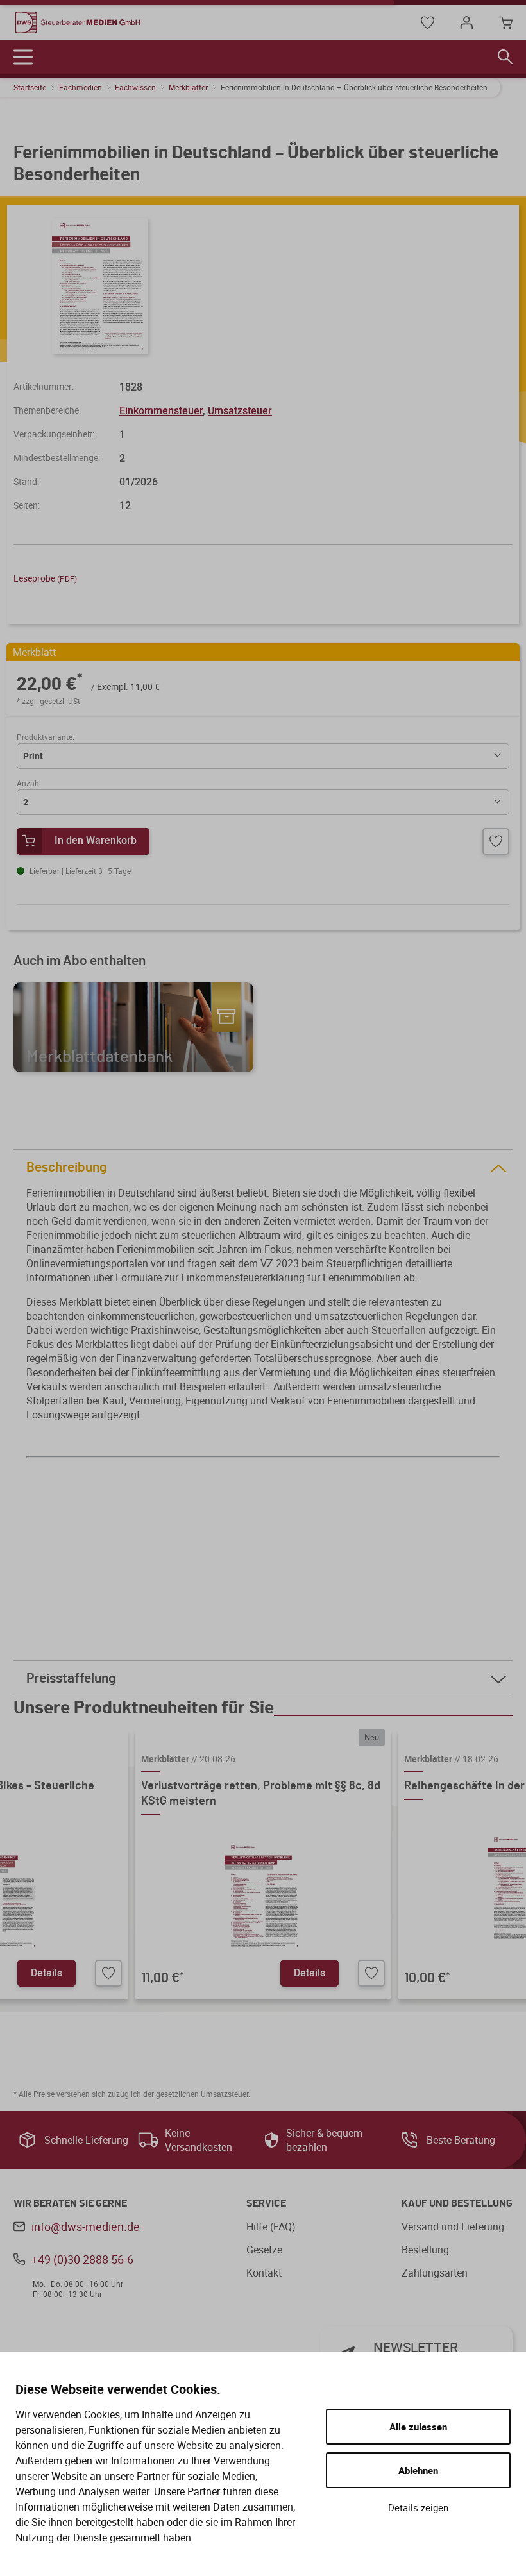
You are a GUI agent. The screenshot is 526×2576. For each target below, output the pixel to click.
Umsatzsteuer (240, 410)
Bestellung (425, 2250)
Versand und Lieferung (453, 2227)
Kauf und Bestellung (457, 2203)
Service (266, 2203)
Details (47, 1973)
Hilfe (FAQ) (271, 2227)
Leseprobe (45, 578)
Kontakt (264, 2273)
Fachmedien (81, 87)
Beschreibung (67, 1167)
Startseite (30, 87)
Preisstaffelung (71, 1679)
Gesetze (264, 2250)
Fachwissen (135, 87)
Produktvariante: (46, 737)
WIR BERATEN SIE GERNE (70, 2203)
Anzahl (29, 783)
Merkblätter (188, 87)
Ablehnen (418, 2470)
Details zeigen (418, 2507)
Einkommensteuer (161, 410)
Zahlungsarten (435, 2273)
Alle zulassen (418, 2427)
